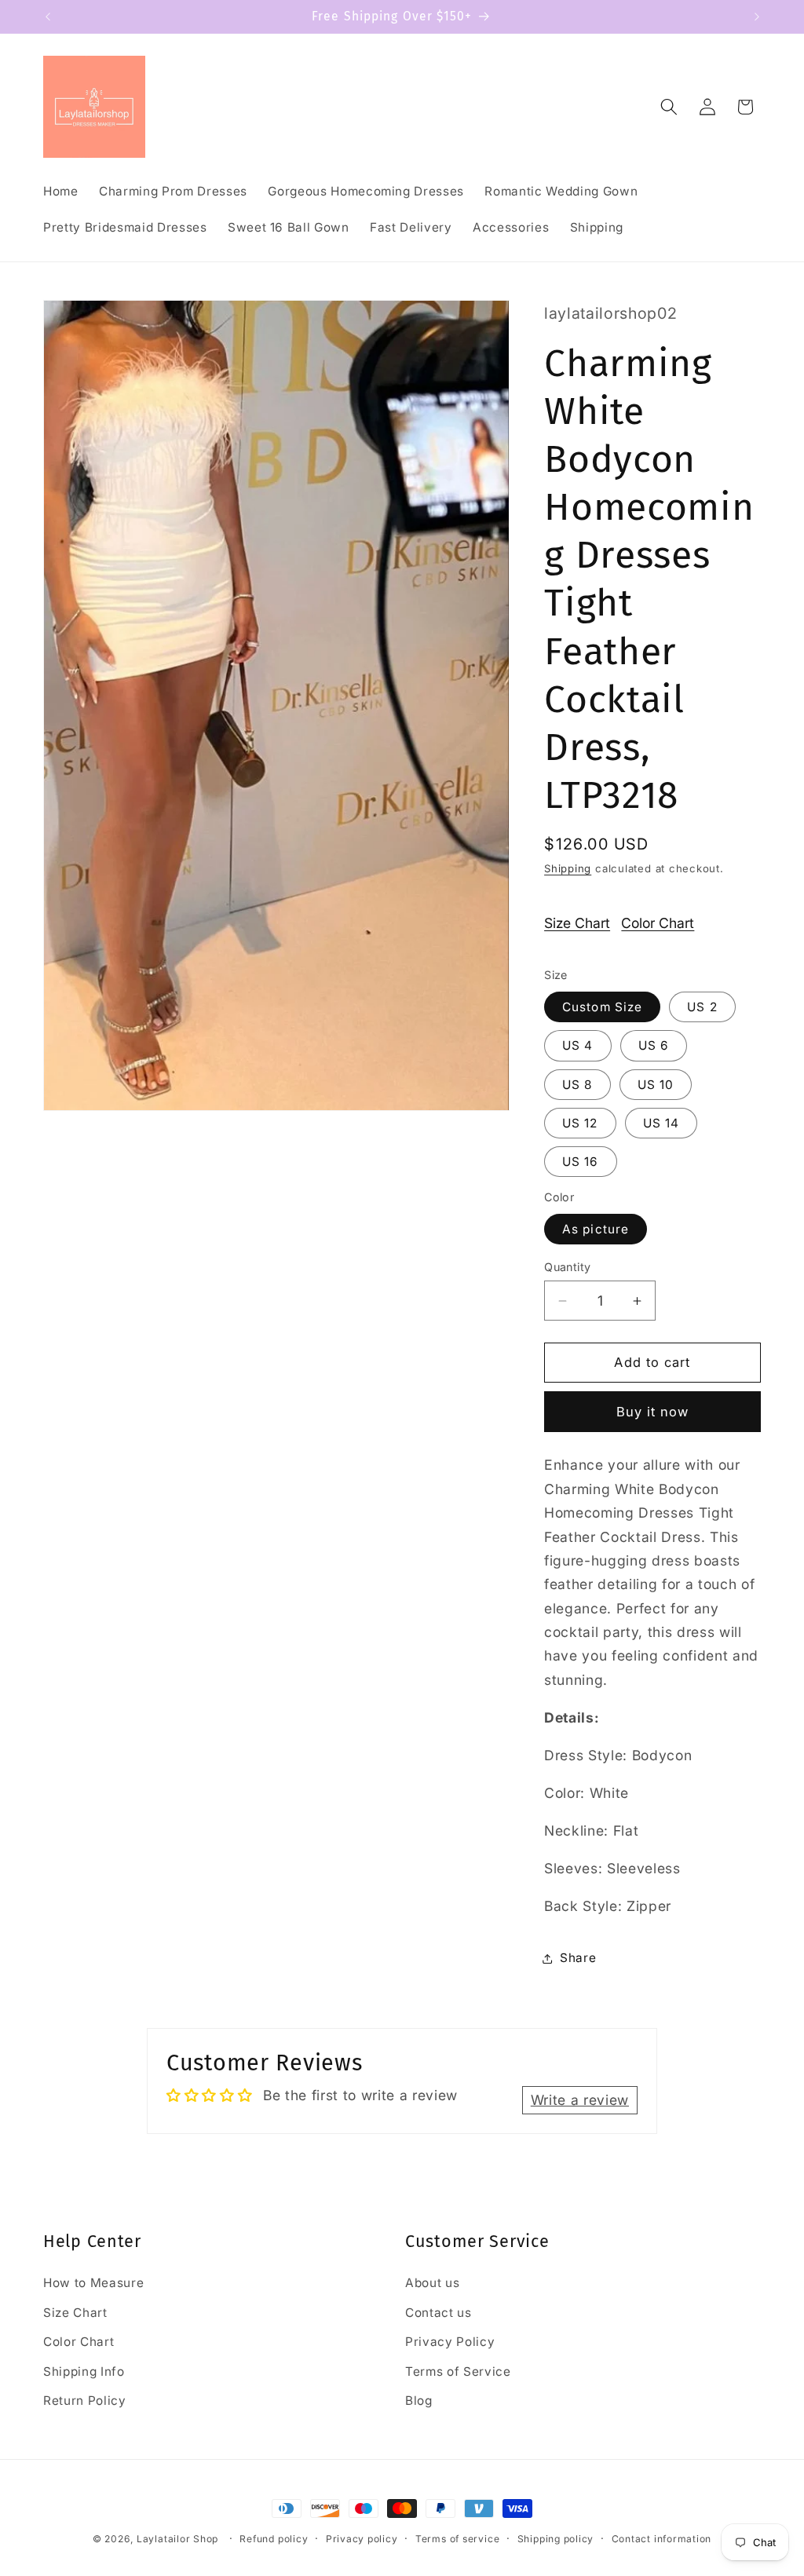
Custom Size (602, 1007)
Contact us (439, 2313)
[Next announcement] (757, 16)
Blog (419, 2401)
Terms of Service (458, 2371)
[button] (669, 107)
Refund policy (274, 2539)
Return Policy (85, 2401)
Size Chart (577, 923)
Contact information (662, 2539)
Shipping (568, 868)
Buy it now (653, 1412)
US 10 (656, 1085)
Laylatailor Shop (177, 2539)
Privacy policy (362, 2539)
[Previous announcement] (48, 16)
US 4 (577, 1045)
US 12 (580, 1123)
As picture (596, 1229)
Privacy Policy (450, 2342)
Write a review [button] (580, 2100)
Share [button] (578, 1958)
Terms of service (457, 2539)
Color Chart (658, 923)
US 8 (577, 1085)
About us (432, 2283)
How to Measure (93, 2283)
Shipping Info (84, 2371)
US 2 (702, 1007)
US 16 (581, 1162)
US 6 (654, 1045)
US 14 (661, 1123)
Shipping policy (556, 2539)
